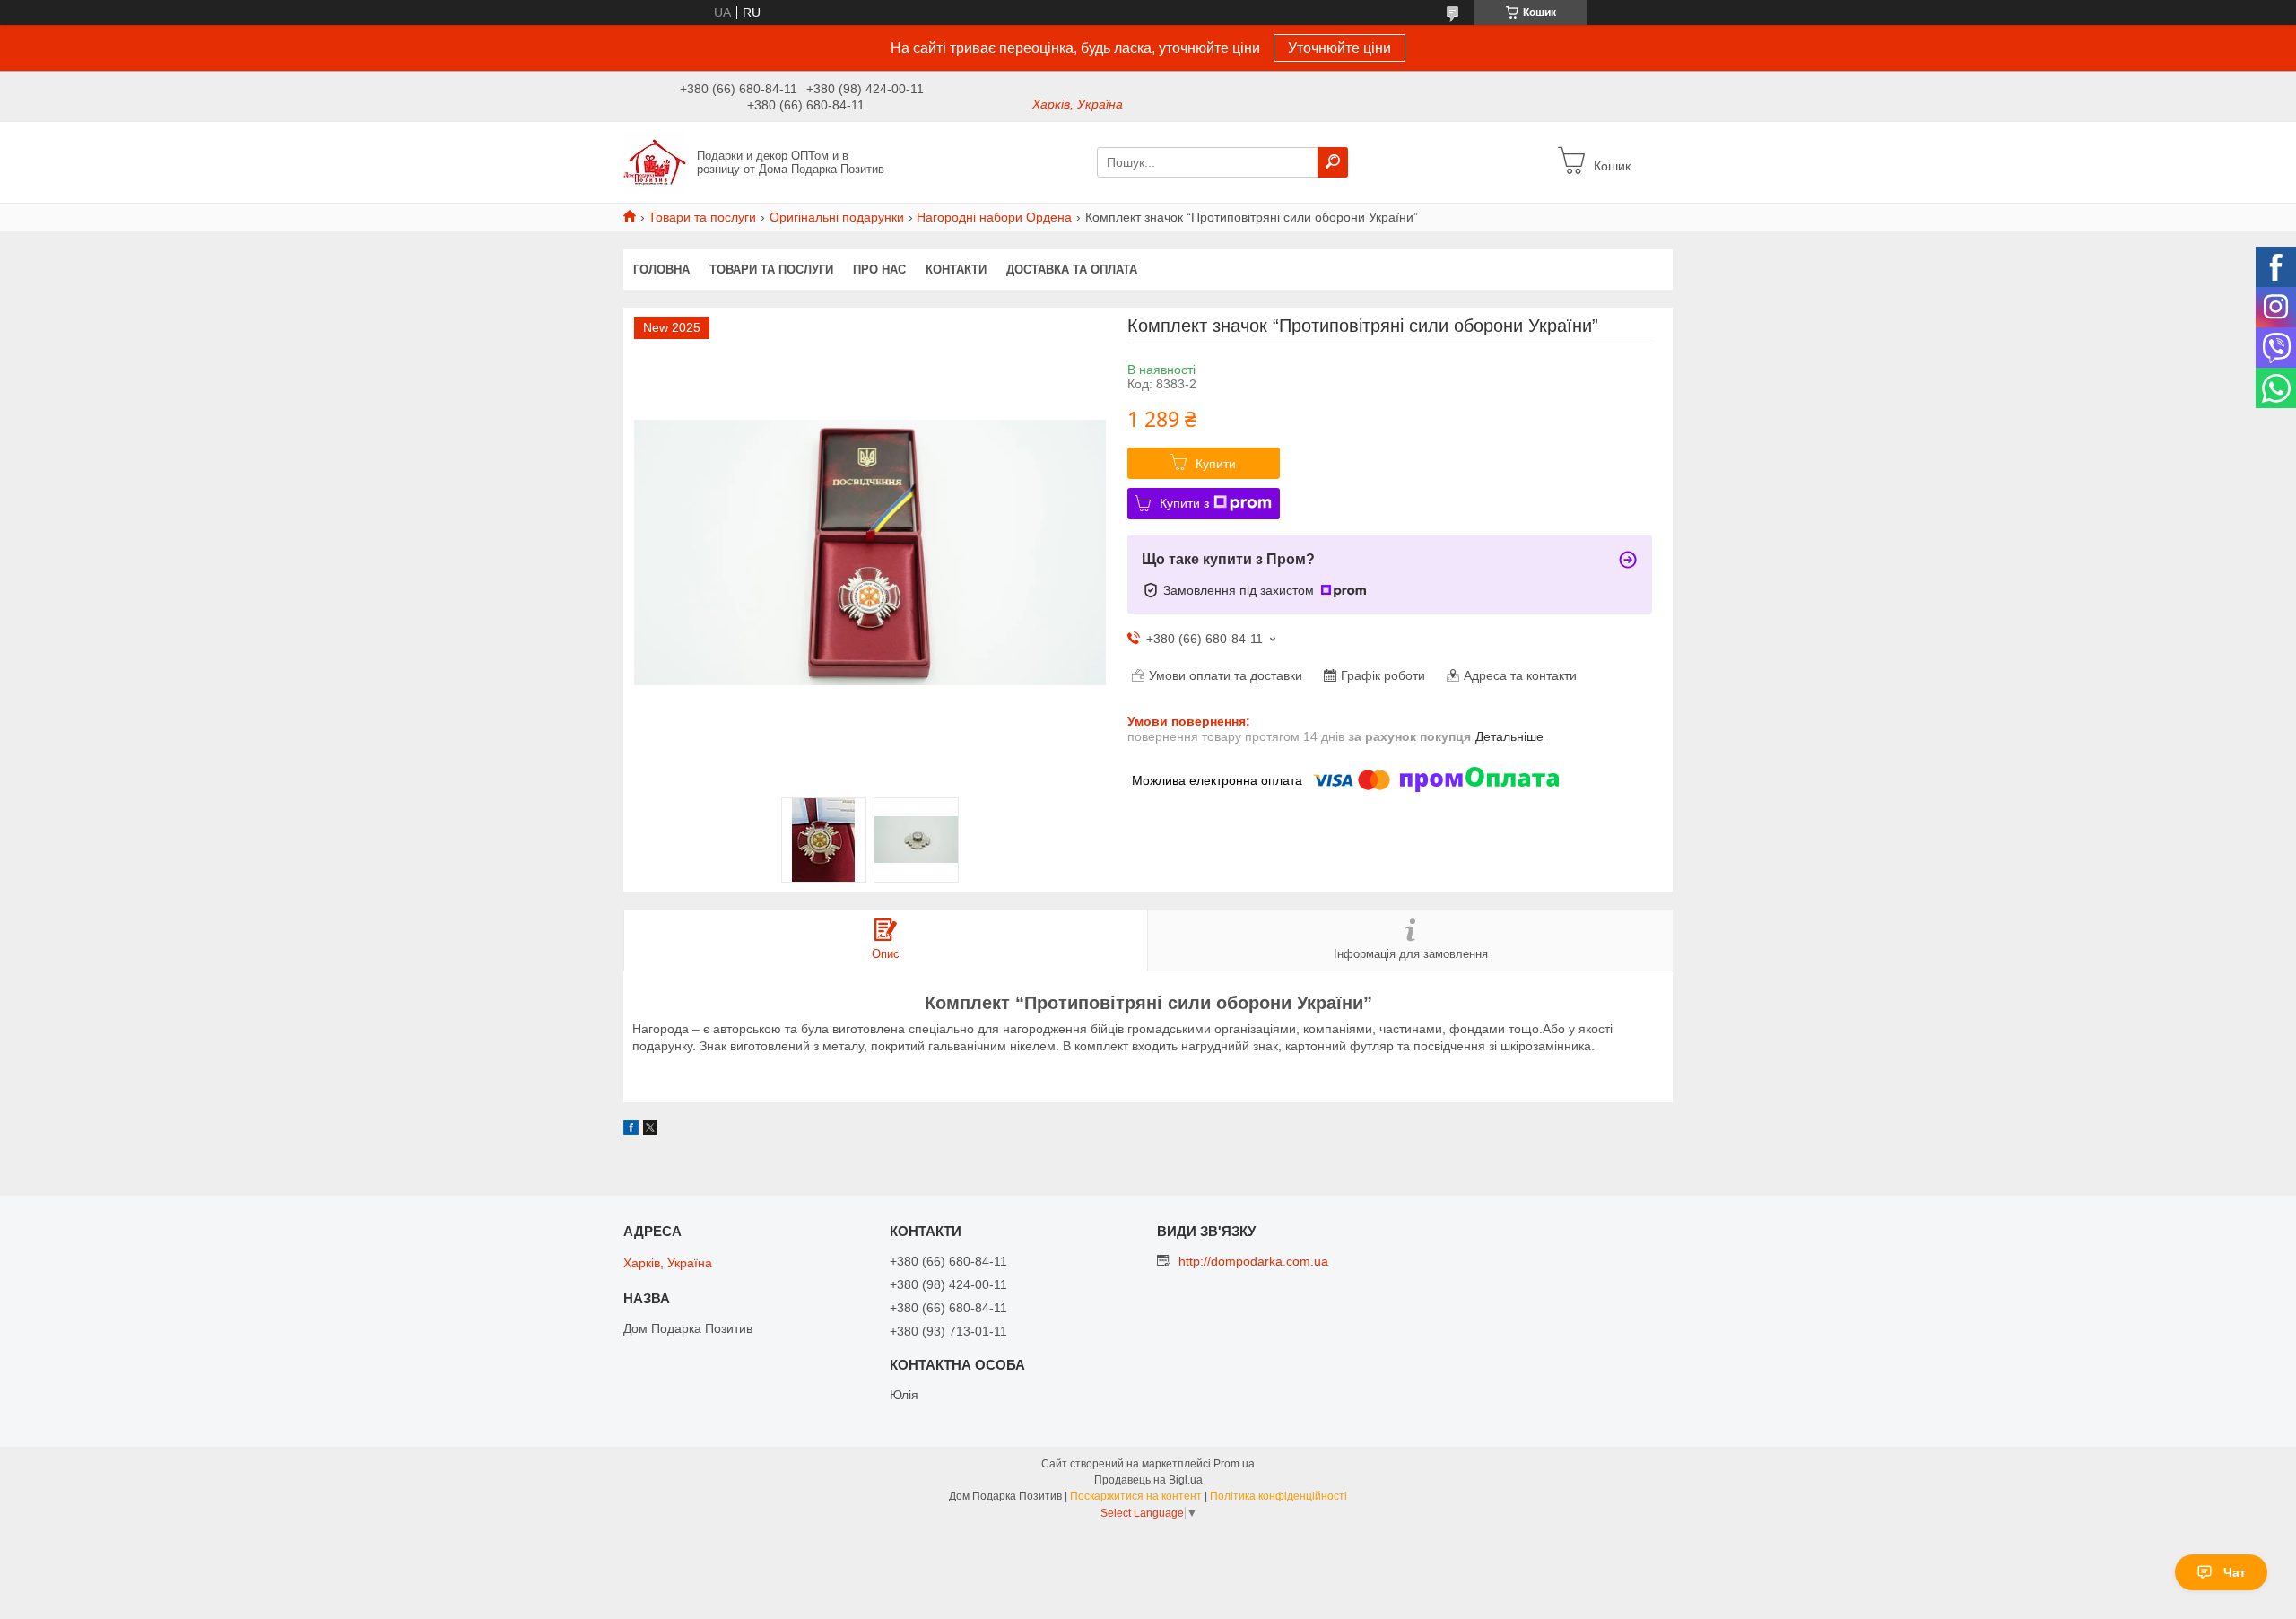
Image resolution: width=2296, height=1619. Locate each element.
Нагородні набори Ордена (994, 217)
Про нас (879, 270)
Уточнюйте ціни (1339, 48)
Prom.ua (1234, 1464)
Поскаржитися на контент (1136, 1496)
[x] (650, 1130)
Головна (661, 270)
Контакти (956, 270)
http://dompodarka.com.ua (1253, 1261)
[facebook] (631, 1130)
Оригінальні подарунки (837, 217)
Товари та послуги (702, 217)
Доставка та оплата (1072, 270)
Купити (1216, 464)
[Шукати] (1333, 162)
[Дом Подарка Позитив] (655, 161)
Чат (2235, 1572)
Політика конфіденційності (1278, 1496)
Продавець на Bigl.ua (1148, 1480)
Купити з (1184, 503)
